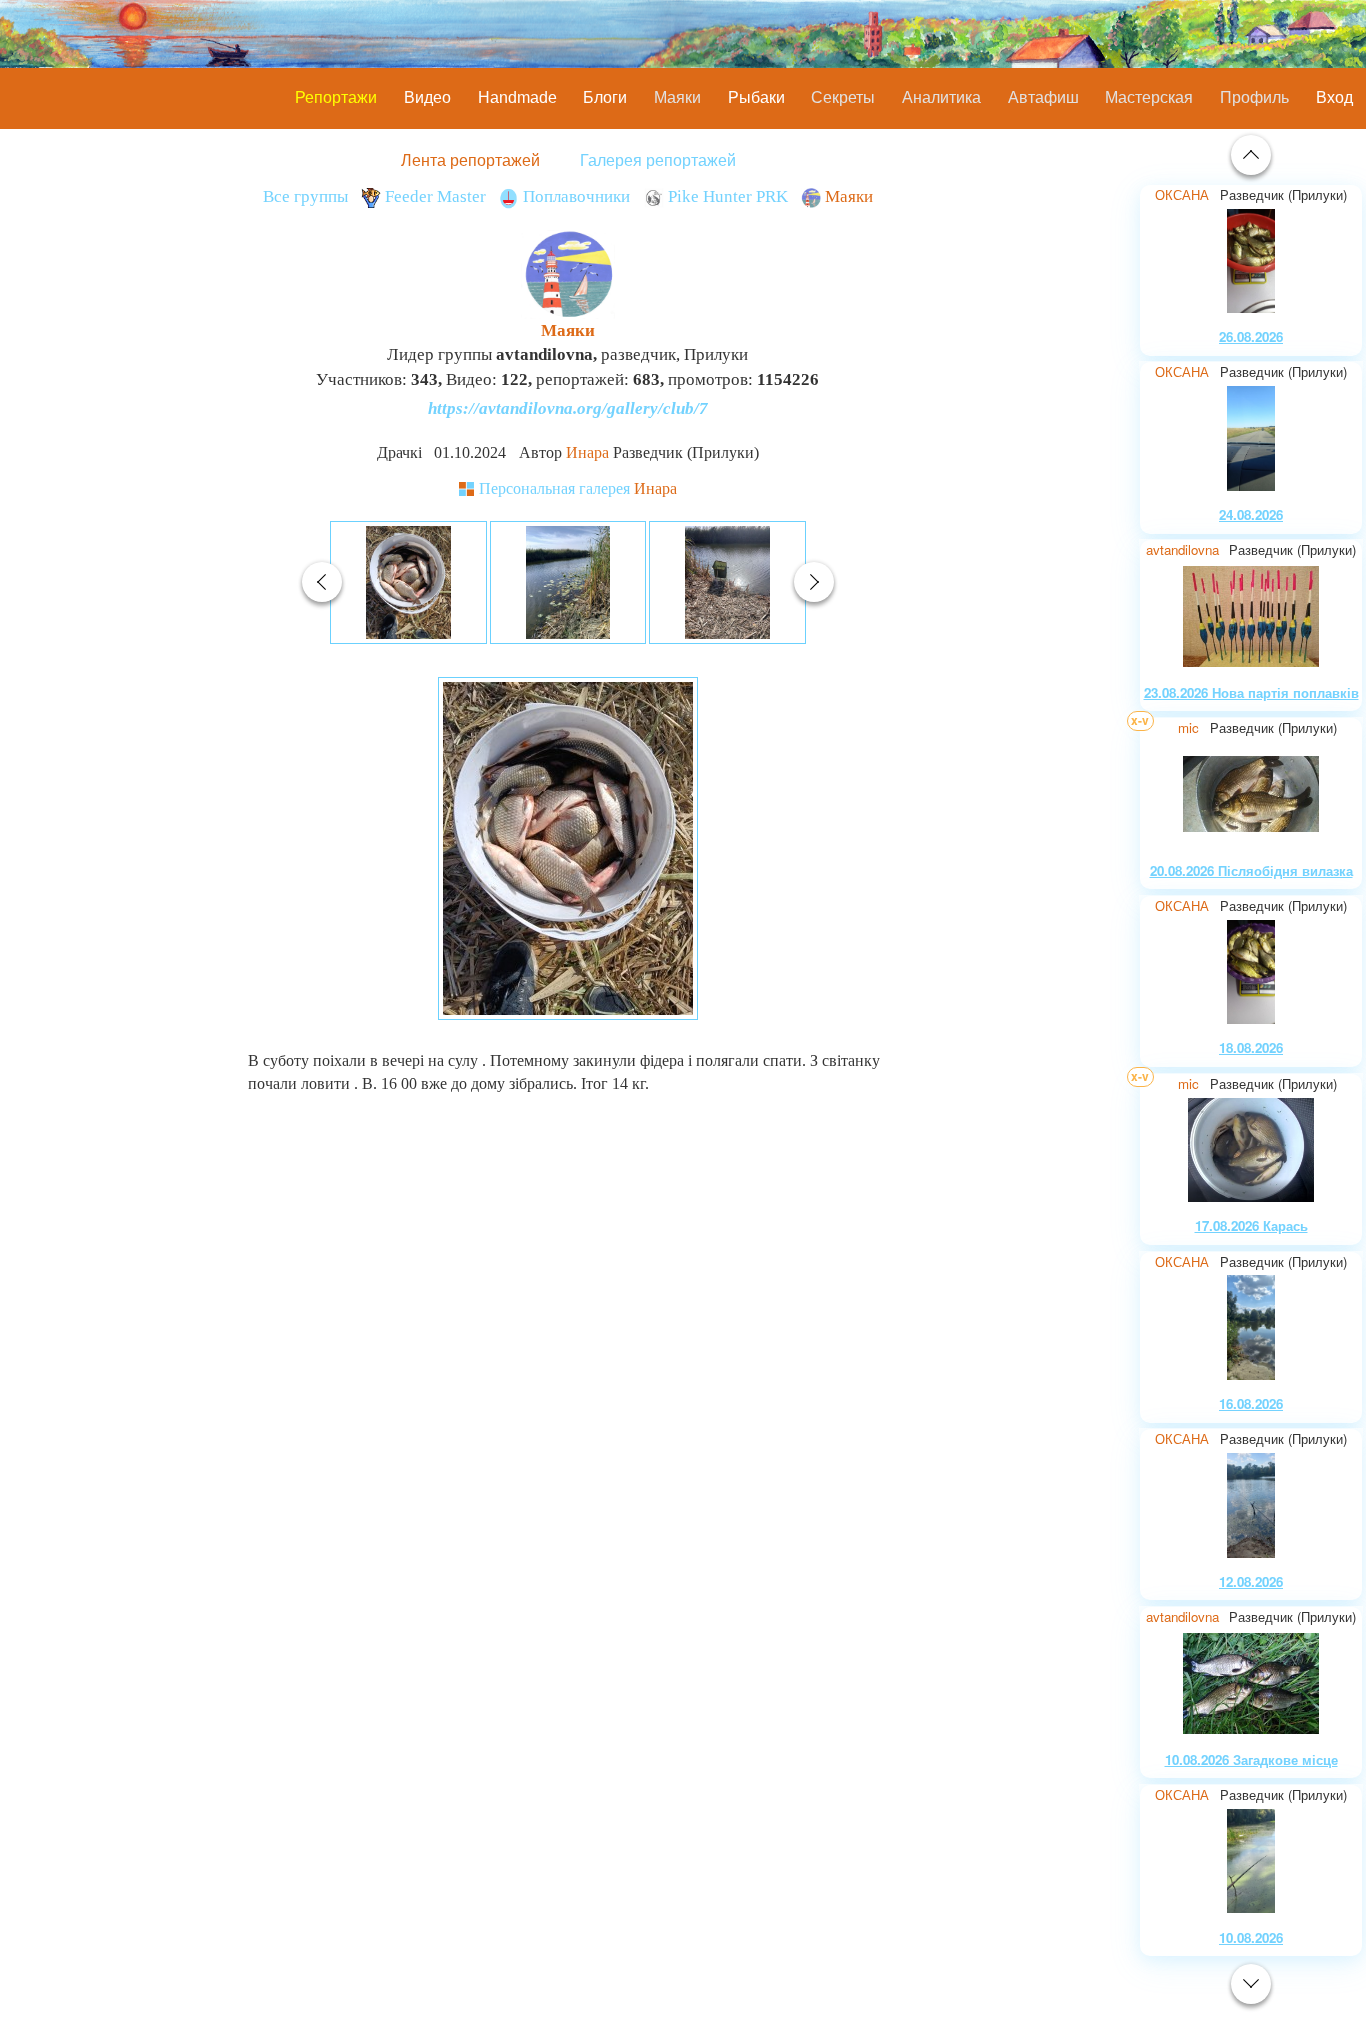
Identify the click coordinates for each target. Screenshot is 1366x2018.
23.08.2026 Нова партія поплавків (1251, 692)
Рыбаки (756, 97)
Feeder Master (435, 196)
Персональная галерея (578, 488)
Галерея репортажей (658, 159)
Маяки (849, 196)
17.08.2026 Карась (1251, 1225)
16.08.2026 (1251, 1403)
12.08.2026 (1251, 1581)
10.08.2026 (1251, 1937)
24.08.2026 (1251, 514)
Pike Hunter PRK (728, 196)
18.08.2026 (1251, 1047)
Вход (1334, 97)
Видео (427, 97)
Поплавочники (576, 196)
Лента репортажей (470, 159)
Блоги (605, 97)
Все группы (305, 196)
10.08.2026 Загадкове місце (1251, 1759)
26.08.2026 (1251, 336)
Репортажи (336, 97)
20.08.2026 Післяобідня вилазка (1251, 870)
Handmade (517, 97)
